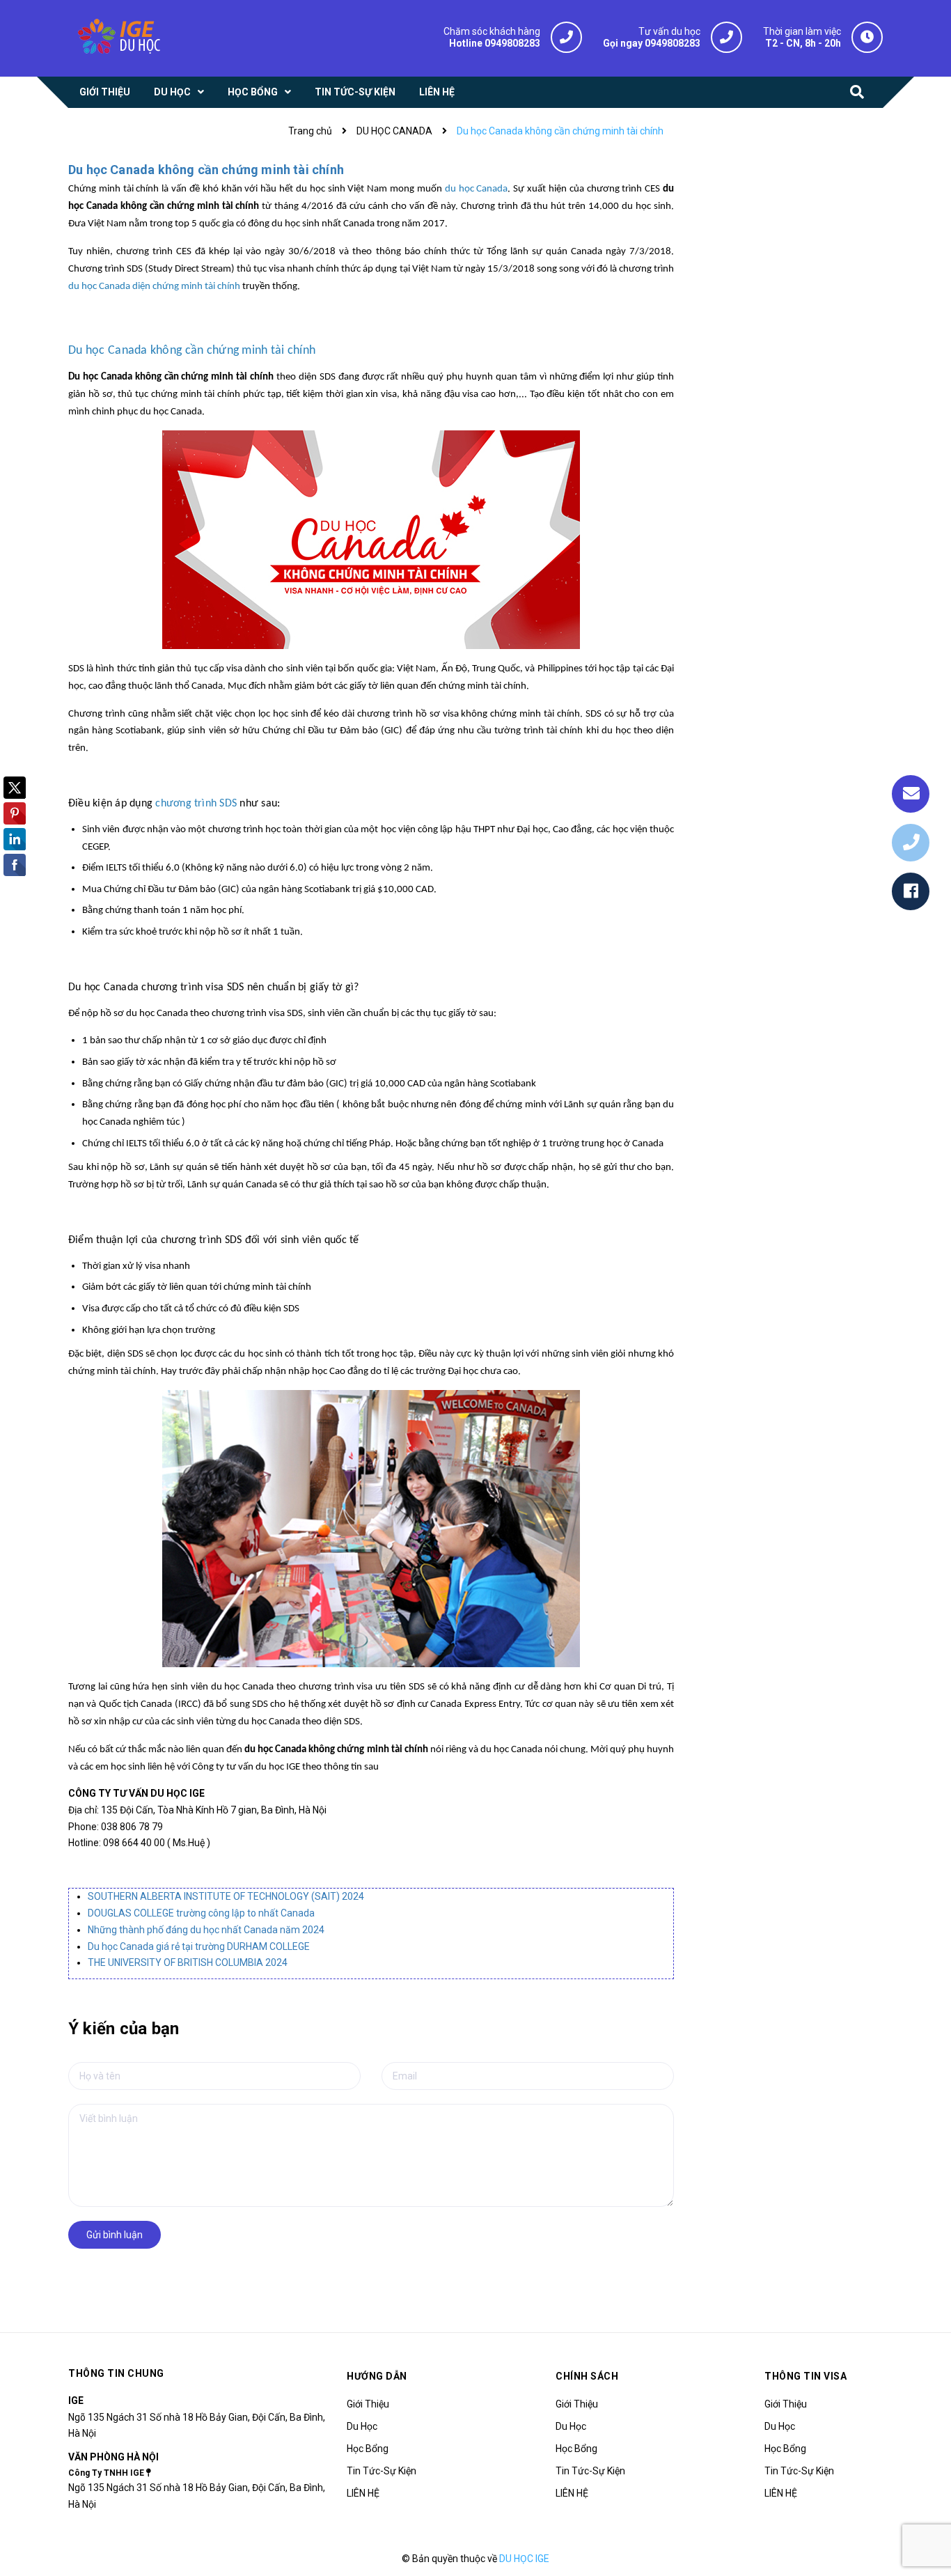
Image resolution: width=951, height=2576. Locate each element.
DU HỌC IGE (524, 2559)
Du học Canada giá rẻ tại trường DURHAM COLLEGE (199, 1946)
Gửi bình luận (115, 2235)
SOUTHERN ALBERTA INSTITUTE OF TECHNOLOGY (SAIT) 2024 (226, 1896)
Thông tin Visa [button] (805, 2376)
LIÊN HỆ (363, 2493)
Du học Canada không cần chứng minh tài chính (206, 170)
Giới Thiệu (368, 2404)
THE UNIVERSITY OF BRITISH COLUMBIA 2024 (188, 1962)
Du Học (362, 2426)
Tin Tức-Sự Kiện (382, 2471)
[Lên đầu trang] (923, 2531)
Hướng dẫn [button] (377, 2376)
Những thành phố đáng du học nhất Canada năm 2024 (206, 1930)
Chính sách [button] (587, 2376)
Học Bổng (368, 2449)
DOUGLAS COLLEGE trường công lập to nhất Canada (201, 1913)
